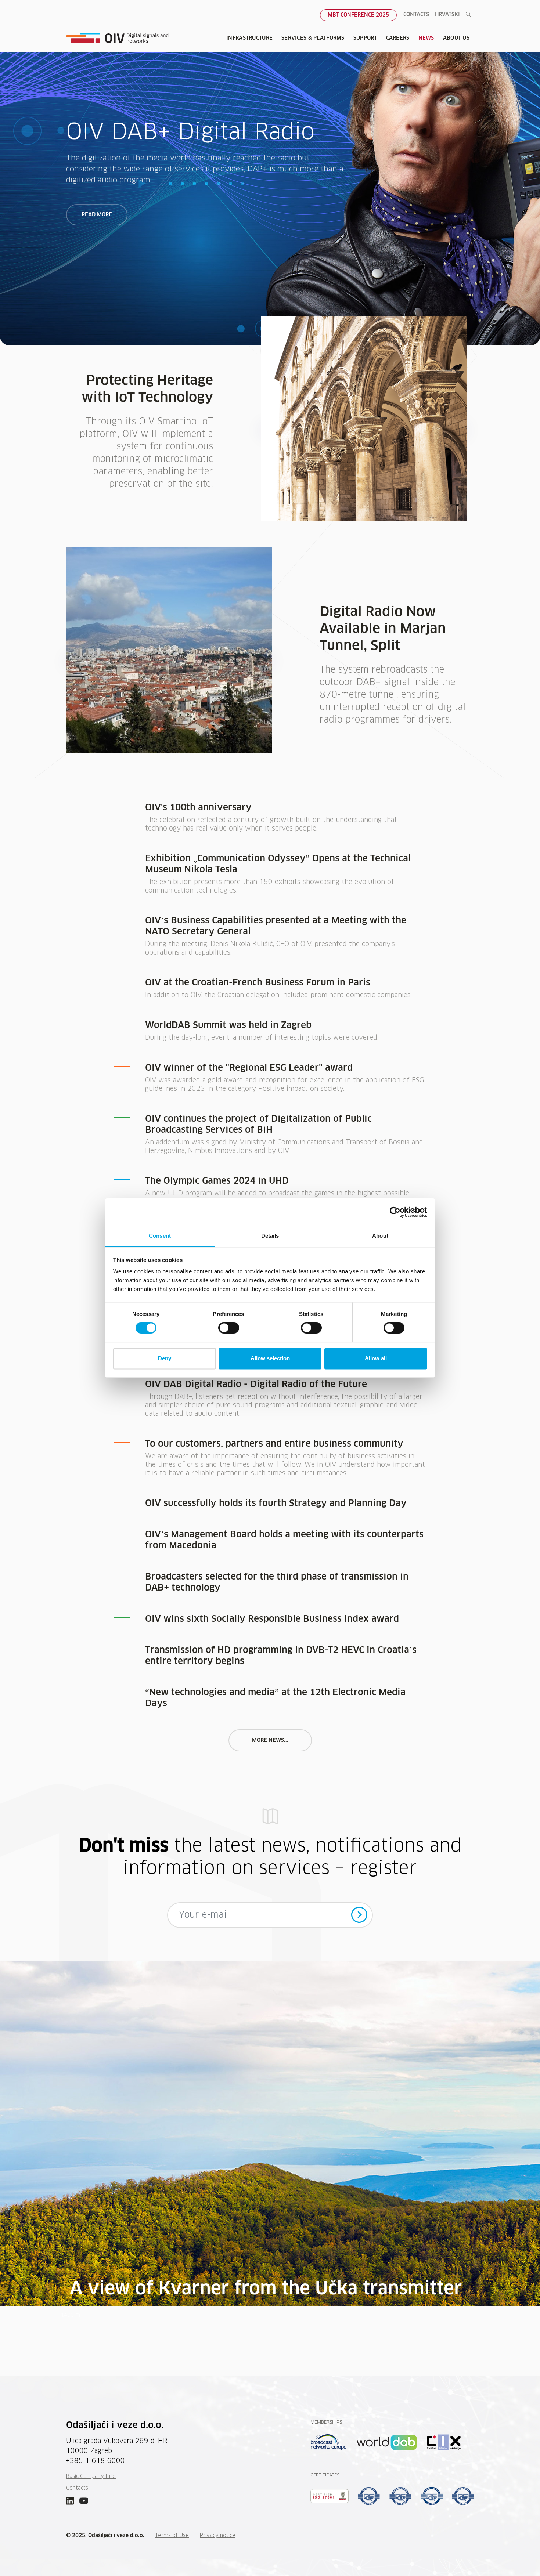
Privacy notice (218, 2536)
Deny (165, 1358)
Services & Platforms (313, 38)
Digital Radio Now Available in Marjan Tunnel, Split (383, 629)
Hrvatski (447, 15)
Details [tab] (270, 1236)
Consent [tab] (160, 1236)
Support (365, 38)
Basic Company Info (91, 2476)
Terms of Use (172, 2536)
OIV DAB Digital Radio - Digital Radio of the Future (256, 1385)
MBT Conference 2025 (358, 15)
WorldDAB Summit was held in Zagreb (228, 1025)
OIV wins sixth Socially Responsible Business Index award (272, 1619)
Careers (398, 38)
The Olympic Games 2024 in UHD (217, 1181)
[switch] (229, 1328)
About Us (456, 38)
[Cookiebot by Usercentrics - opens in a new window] (395, 1212)
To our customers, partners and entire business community (274, 1444)
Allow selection (270, 1358)
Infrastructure (249, 38)
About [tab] (380, 1236)
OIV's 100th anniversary (198, 808)
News (426, 38)
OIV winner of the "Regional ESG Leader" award (249, 1068)
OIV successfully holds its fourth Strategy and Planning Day (276, 1504)
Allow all (376, 1358)
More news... (270, 1740)
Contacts (416, 15)
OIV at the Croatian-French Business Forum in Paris (258, 983)
